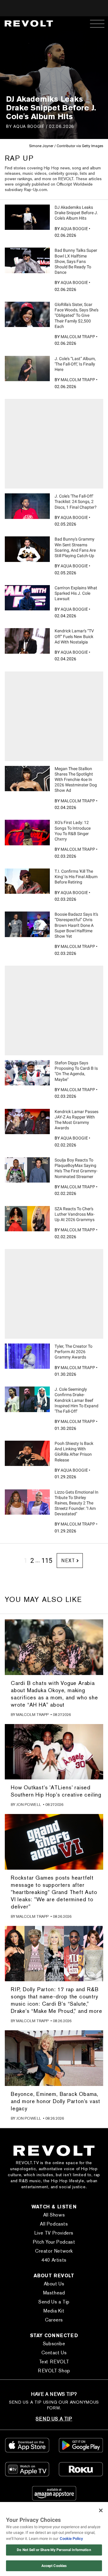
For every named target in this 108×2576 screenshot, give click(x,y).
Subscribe (54, 2344)
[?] (27, 217)
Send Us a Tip (54, 2302)
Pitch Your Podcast (54, 2242)
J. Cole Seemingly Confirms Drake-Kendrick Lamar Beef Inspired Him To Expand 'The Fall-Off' (76, 1400)
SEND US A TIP (54, 2419)
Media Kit (54, 2311)
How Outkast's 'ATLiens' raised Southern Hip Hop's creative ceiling (56, 1791)
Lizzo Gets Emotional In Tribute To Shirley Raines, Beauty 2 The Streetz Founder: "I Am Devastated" (76, 1503)
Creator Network (54, 2251)
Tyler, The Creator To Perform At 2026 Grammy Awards (73, 1352)
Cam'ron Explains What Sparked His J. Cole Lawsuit (76, 593)
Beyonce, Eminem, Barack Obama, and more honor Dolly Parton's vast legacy (55, 2101)
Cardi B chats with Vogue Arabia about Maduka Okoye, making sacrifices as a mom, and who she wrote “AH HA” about (54, 1694)
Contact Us (54, 2353)
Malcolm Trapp (78, 337)
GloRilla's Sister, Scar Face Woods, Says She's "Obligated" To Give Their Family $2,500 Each (76, 315)
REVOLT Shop (54, 2371)
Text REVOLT (54, 2362)
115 (47, 1561)
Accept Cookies (54, 2566)
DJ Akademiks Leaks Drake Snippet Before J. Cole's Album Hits (76, 213)
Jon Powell (29, 1805)
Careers (54, 2320)
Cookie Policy (71, 2539)
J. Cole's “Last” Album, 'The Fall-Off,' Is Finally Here (75, 364)
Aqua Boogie (29, 126)
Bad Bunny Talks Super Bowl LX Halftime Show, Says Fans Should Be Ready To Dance (76, 261)
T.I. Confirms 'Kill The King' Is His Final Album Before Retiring (76, 877)
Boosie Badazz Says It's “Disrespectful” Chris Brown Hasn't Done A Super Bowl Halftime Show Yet (76, 925)
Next (68, 1561)
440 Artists (54, 2260)
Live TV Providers (54, 2233)
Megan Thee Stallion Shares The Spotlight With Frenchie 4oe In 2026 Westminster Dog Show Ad (76, 780)
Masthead (54, 2293)
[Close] (101, 2510)
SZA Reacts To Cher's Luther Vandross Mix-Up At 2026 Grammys (75, 1214)
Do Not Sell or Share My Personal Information (54, 2550)
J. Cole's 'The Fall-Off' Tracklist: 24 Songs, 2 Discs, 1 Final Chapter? (76, 501)
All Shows (54, 2215)
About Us (54, 2284)
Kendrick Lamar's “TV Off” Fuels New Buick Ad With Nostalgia (74, 636)
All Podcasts (54, 2224)
